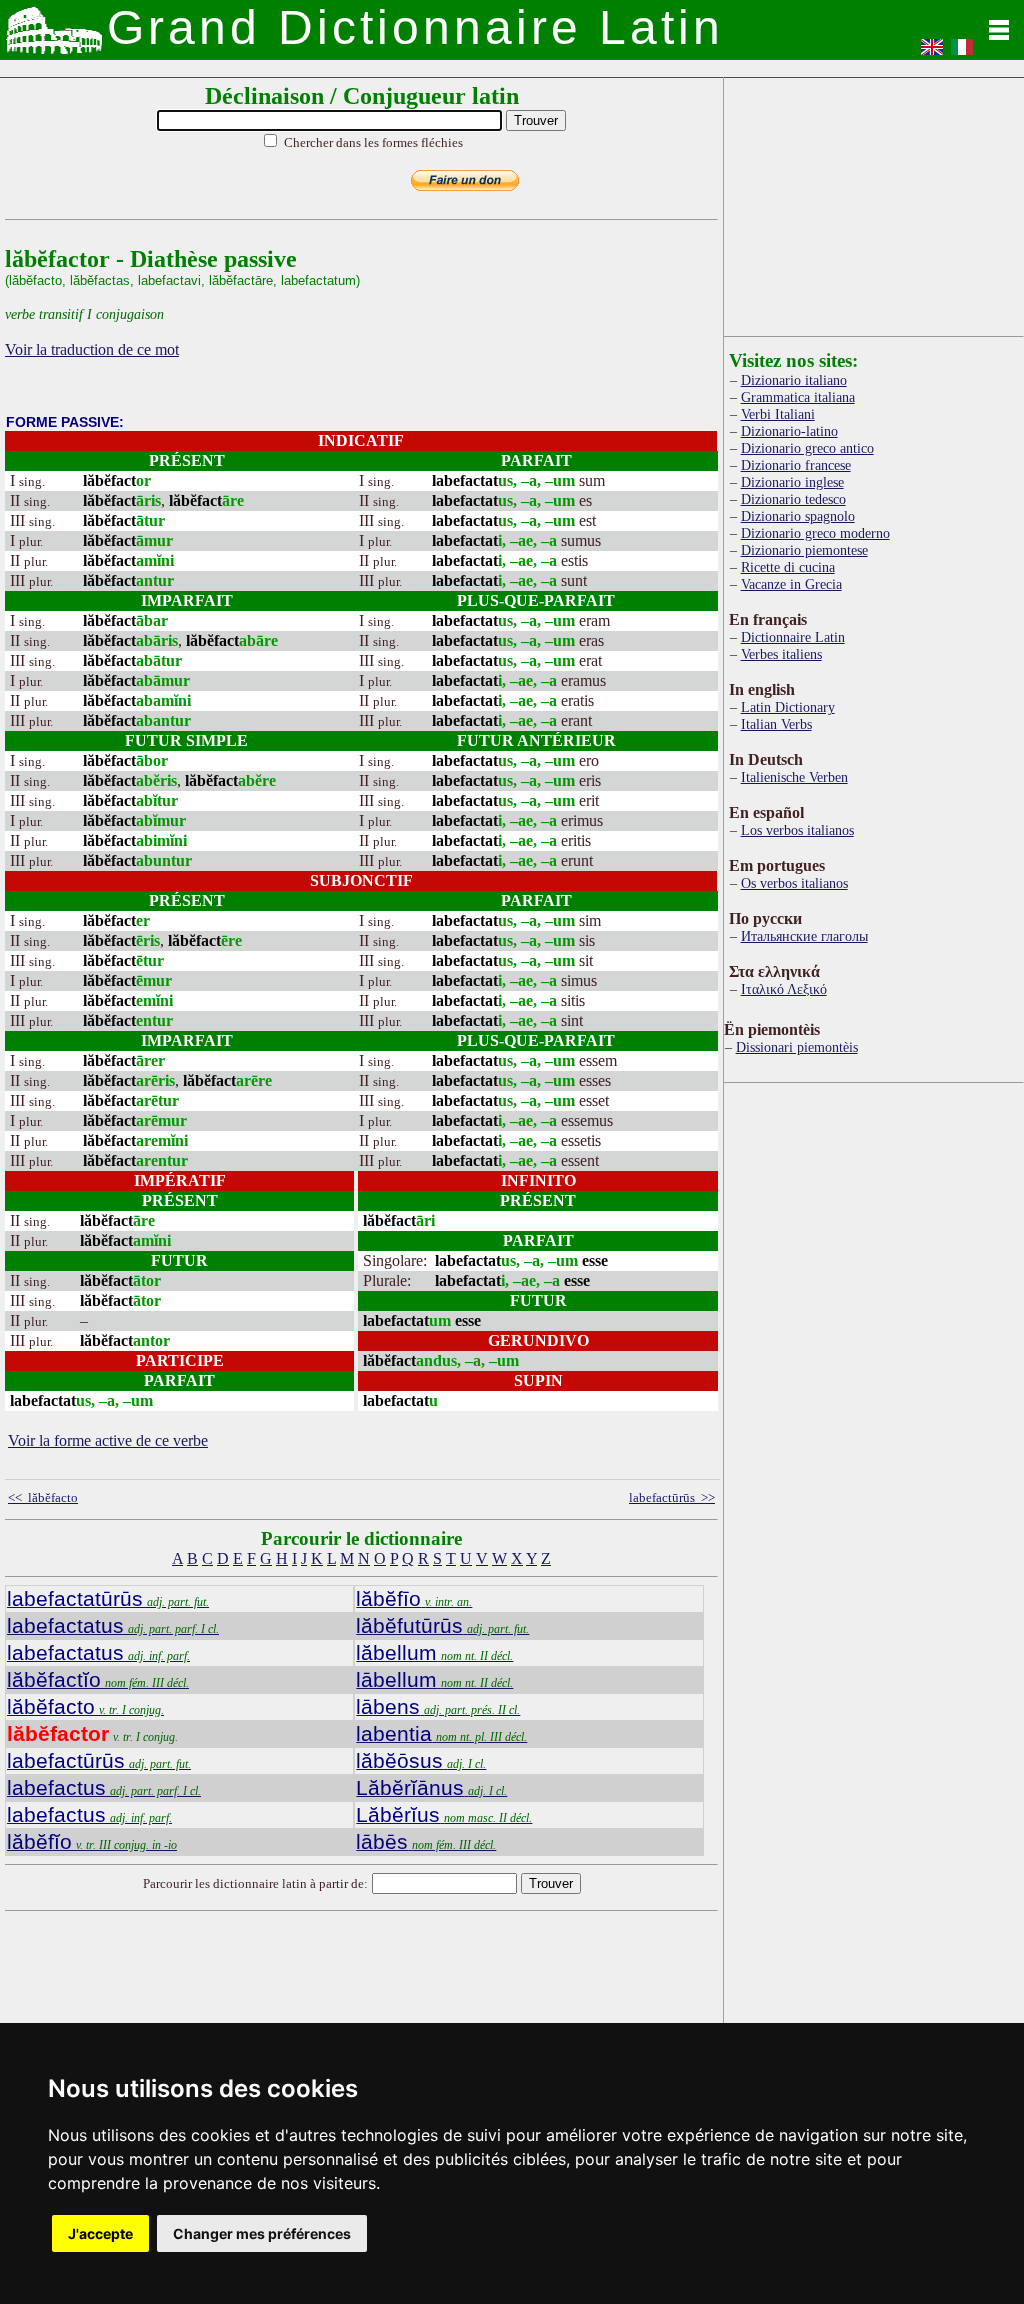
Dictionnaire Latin (793, 637)
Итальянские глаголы (804, 936)
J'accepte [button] (100, 2233)
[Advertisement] (874, 203)
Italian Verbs (776, 724)
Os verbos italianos (794, 883)
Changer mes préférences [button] (262, 2233)
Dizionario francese (796, 465)
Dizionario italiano (794, 380)
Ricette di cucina (788, 567)
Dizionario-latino (789, 431)
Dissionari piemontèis (797, 1047)
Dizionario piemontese (804, 550)
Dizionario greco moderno (815, 533)
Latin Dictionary (788, 707)
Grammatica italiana (798, 397)
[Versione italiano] (962, 53)
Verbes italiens (781, 654)
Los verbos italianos (797, 830)
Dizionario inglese (792, 482)
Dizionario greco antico (807, 448)
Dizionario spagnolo (798, 516)
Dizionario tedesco (793, 499)
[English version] (932, 53)
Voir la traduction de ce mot (92, 349)
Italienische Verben (794, 777)
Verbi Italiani (778, 414)
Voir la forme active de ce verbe (108, 1440)
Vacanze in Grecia (791, 584)
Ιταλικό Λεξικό (784, 989)
